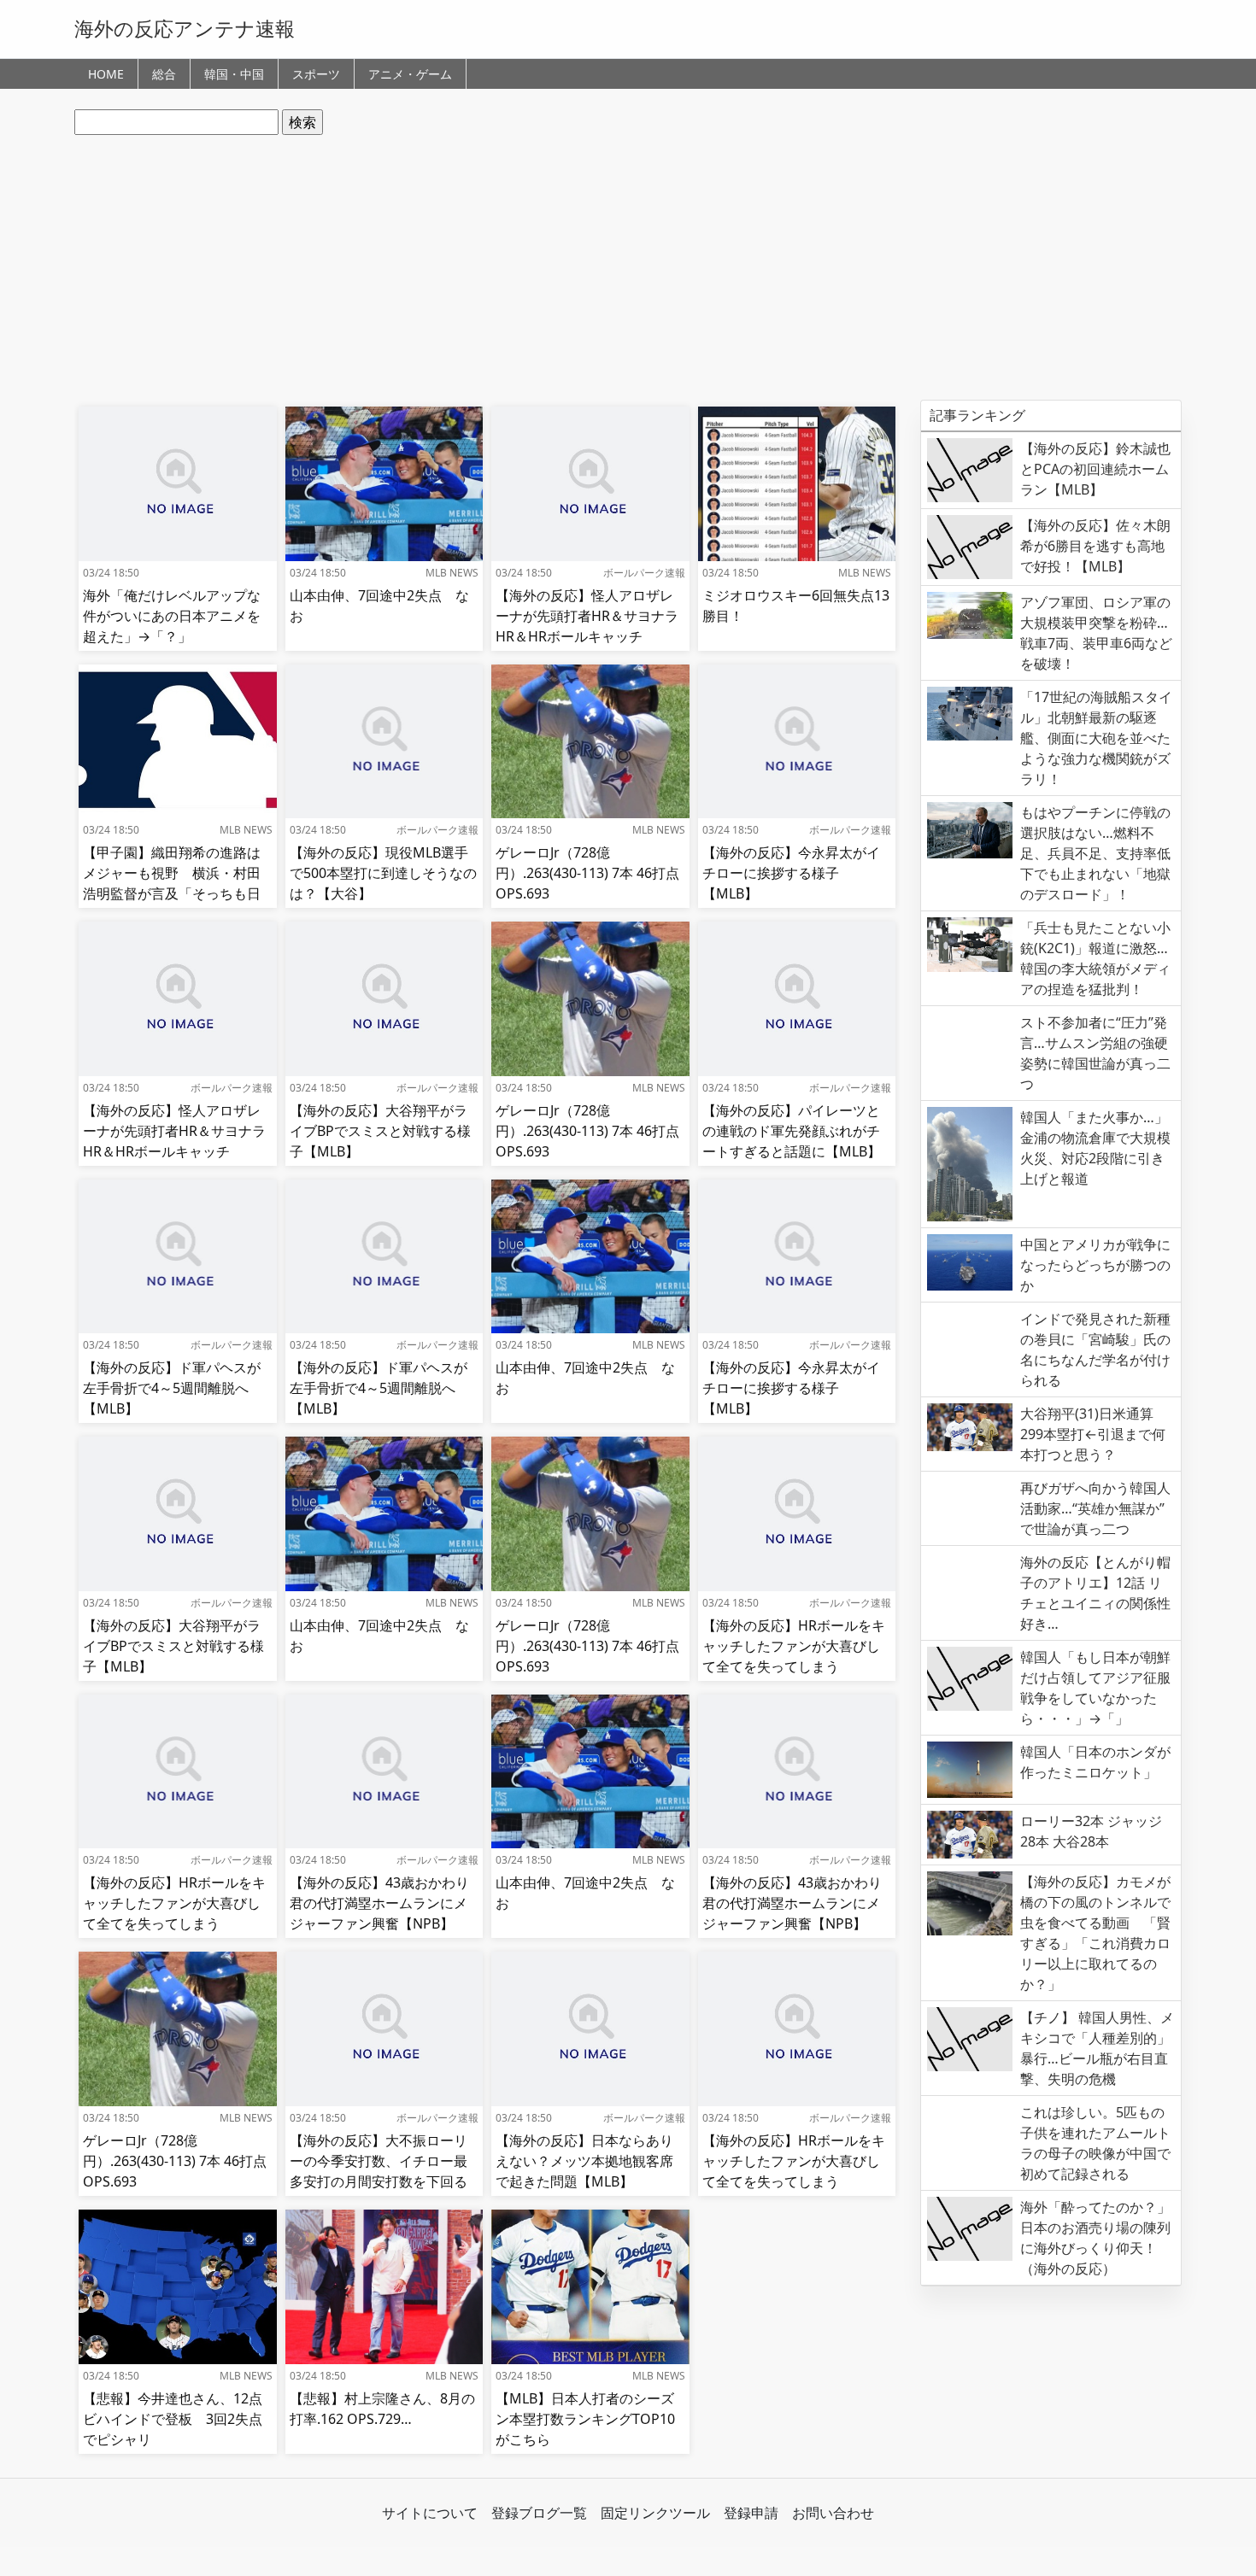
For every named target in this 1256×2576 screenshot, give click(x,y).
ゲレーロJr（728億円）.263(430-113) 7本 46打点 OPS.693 (587, 873)
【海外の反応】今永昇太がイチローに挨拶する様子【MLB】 (791, 873)
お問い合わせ (833, 2513)
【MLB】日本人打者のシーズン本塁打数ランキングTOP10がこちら (585, 2419)
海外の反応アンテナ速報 (185, 28)
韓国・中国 (234, 74)
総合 (164, 74)
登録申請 (751, 2513)
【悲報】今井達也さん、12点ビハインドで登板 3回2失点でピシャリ (173, 2419)
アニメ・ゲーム (410, 74)
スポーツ (316, 74)
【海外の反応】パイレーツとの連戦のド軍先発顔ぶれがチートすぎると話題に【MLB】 (792, 1131)
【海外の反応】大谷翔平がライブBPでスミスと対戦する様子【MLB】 (380, 1131)
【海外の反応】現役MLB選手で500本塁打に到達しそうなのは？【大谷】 (383, 873)
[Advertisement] (628, 267)
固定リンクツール (655, 2513)
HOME (106, 74)
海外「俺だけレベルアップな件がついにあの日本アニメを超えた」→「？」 (172, 616)
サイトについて (430, 2513)
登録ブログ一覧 (539, 2513)
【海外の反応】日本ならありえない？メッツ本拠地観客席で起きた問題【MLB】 (584, 2161)
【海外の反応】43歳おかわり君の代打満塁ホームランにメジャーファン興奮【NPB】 (379, 1903)
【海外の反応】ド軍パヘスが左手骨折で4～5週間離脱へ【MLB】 (172, 1388)
